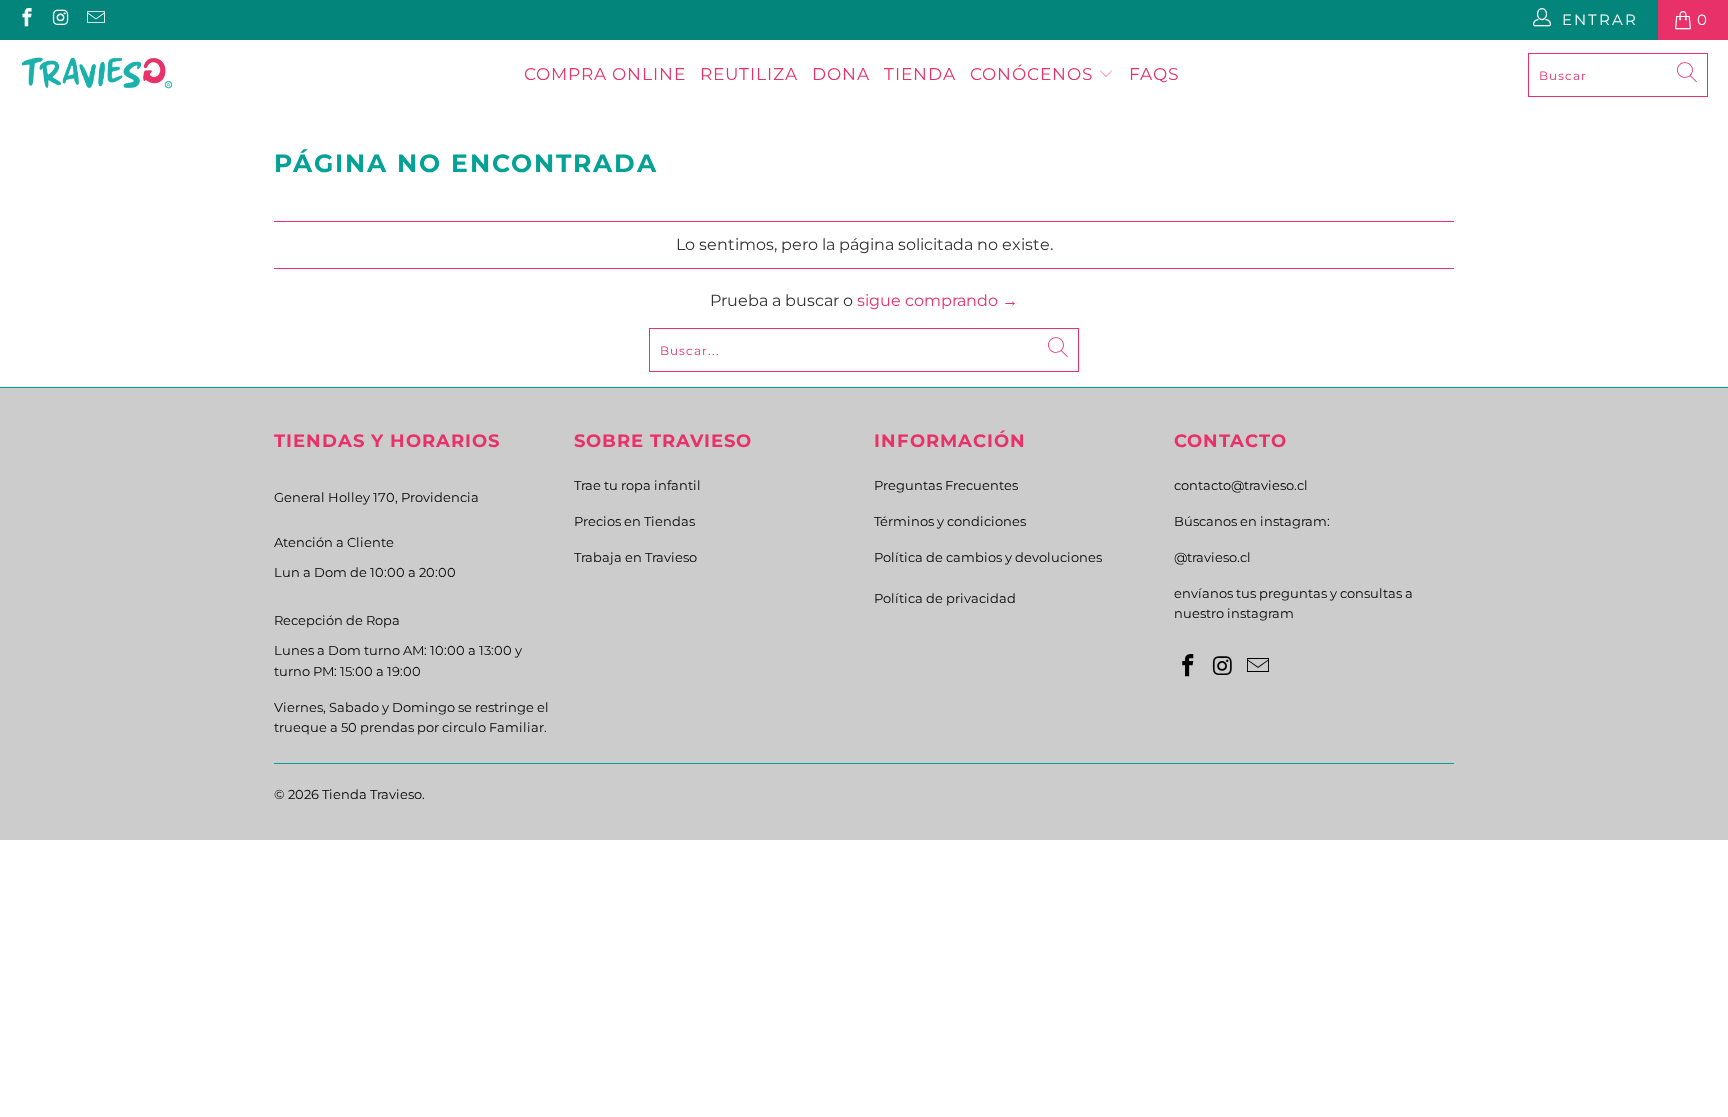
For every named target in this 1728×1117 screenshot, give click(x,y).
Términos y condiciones (950, 521)
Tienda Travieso (372, 794)
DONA (841, 74)
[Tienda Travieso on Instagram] (60, 19)
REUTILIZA (749, 74)
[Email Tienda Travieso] (94, 19)
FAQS (1154, 74)
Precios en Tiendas (634, 521)
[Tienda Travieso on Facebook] (25, 19)
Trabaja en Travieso (635, 557)
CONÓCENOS (1034, 74)
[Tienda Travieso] (97, 75)
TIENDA (920, 74)
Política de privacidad (945, 598)
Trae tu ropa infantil (637, 485)
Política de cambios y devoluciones (988, 557)
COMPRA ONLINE (605, 74)
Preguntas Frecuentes (946, 485)
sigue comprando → (937, 300)
